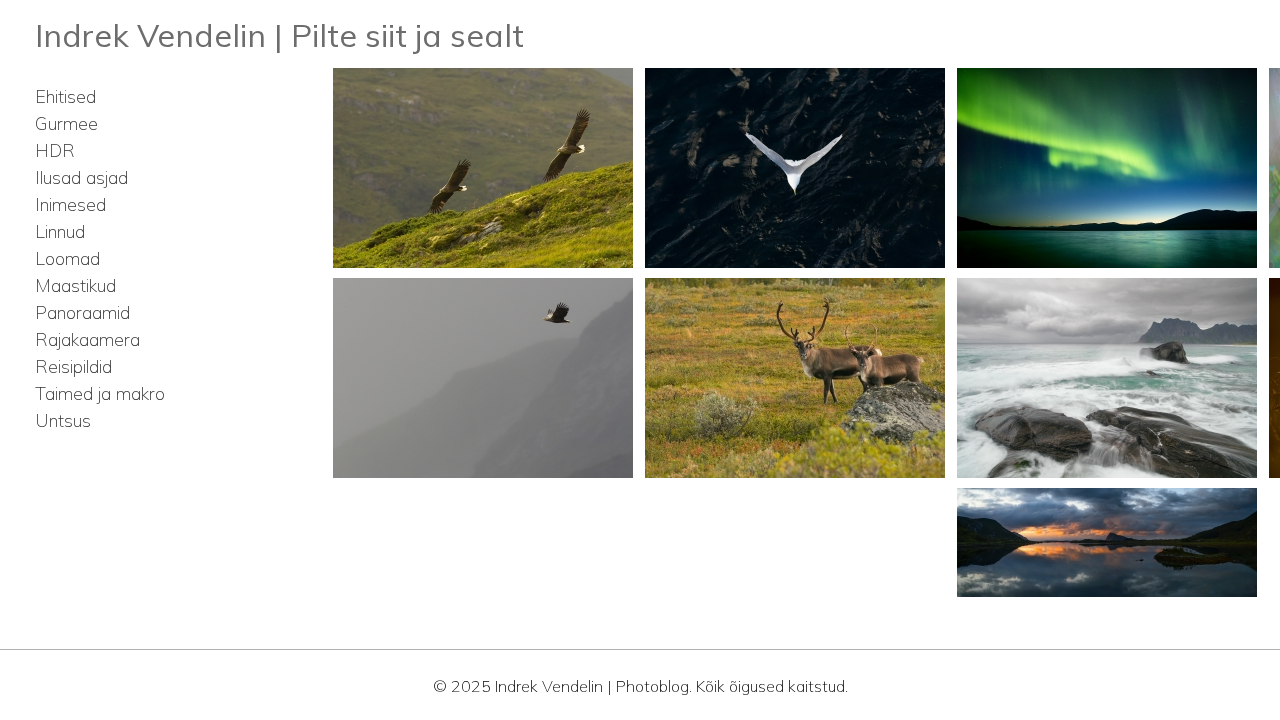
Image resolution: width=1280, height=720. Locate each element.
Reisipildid (73, 366)
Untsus (63, 420)
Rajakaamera (87, 339)
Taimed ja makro (100, 393)
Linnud (60, 231)
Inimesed (70, 204)
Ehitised (65, 96)
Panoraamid (82, 312)
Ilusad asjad (81, 177)
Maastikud (75, 285)
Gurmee (66, 123)
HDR (55, 150)
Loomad (67, 258)
